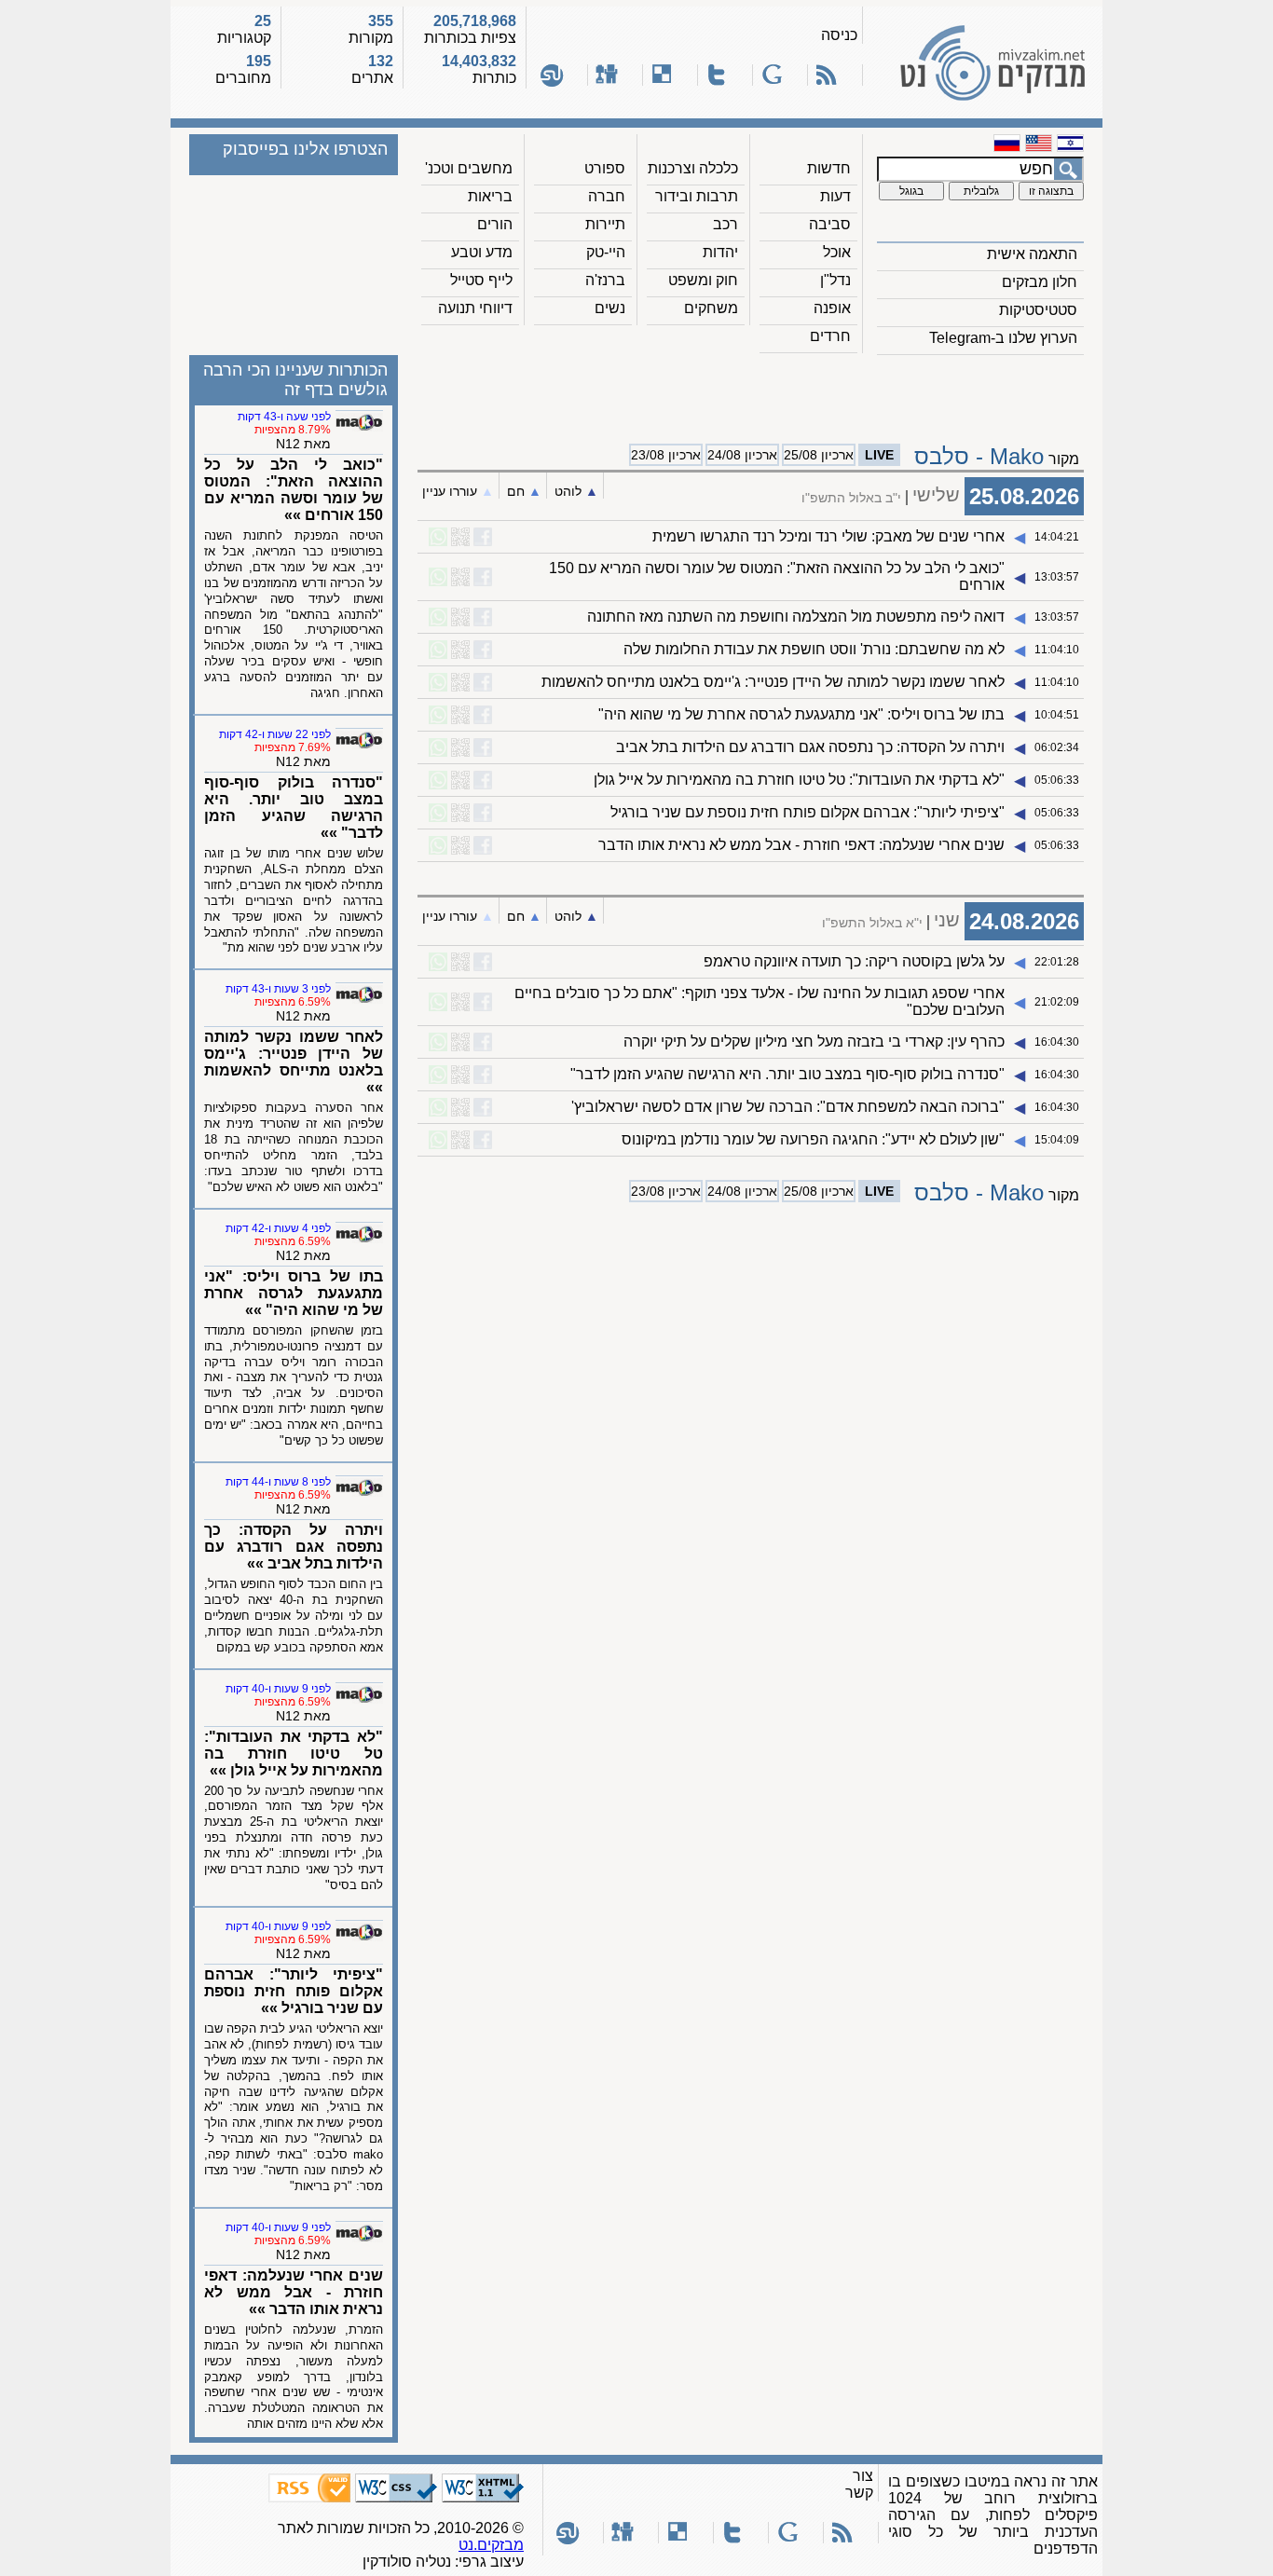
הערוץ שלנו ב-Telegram (1003, 338)
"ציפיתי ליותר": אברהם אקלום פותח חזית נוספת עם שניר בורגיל (808, 812)
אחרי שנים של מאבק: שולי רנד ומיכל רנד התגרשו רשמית (828, 536)
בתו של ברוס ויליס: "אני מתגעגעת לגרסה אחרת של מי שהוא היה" (801, 714)
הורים (495, 224)
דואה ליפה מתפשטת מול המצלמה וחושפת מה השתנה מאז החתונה (796, 617)
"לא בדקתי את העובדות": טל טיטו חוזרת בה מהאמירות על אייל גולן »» (294, 1754)
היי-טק (606, 252)
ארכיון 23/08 (666, 455)
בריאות (490, 196)
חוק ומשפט (703, 280)
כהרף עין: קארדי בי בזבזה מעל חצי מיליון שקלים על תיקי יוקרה (814, 1041)
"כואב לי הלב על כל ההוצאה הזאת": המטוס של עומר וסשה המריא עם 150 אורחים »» (294, 490)
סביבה (830, 224)
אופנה (832, 308)
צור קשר (859, 2484)
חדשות (829, 168)
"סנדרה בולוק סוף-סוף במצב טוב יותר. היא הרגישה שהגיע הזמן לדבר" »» (294, 808)
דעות (835, 196)
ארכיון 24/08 (742, 455)
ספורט (605, 168)
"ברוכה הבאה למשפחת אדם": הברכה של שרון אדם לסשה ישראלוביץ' (788, 1107)
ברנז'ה (605, 280)
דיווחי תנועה (475, 308)
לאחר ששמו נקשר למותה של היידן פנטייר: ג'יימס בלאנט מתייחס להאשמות (773, 682)
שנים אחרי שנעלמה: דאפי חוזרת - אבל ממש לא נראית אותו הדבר (801, 845)
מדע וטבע (482, 252)
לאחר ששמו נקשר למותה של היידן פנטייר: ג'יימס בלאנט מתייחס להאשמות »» (294, 1062)
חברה (607, 196)
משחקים (711, 308)
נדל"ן (835, 280)
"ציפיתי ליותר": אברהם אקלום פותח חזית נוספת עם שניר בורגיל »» (294, 1991)
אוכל (837, 252)
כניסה (839, 35)
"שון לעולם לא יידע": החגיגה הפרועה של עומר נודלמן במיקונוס (813, 1139)
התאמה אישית (1032, 254)
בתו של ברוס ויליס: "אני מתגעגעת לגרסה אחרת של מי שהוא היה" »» (294, 1293)
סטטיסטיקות (1038, 310)
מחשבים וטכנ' (469, 168)
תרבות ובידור (697, 196)
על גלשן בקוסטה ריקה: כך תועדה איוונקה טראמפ (854, 961)
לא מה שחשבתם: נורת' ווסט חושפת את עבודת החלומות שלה (814, 649)
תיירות (605, 224)
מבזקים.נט (491, 2545)
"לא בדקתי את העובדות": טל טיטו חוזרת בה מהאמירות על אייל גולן (799, 780)
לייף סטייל (481, 280)
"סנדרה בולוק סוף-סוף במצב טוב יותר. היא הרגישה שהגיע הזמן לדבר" (787, 1074)
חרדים (830, 336)
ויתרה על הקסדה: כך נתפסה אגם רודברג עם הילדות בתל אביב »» (294, 1547)
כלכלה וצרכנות (693, 168)
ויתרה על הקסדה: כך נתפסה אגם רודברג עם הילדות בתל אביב (810, 747)
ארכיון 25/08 (819, 455)
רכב (725, 224)
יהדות (720, 252)
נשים (610, 308)
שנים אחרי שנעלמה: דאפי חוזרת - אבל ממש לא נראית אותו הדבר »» (294, 2292)
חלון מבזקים (1040, 282)
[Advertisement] (751, 392)
